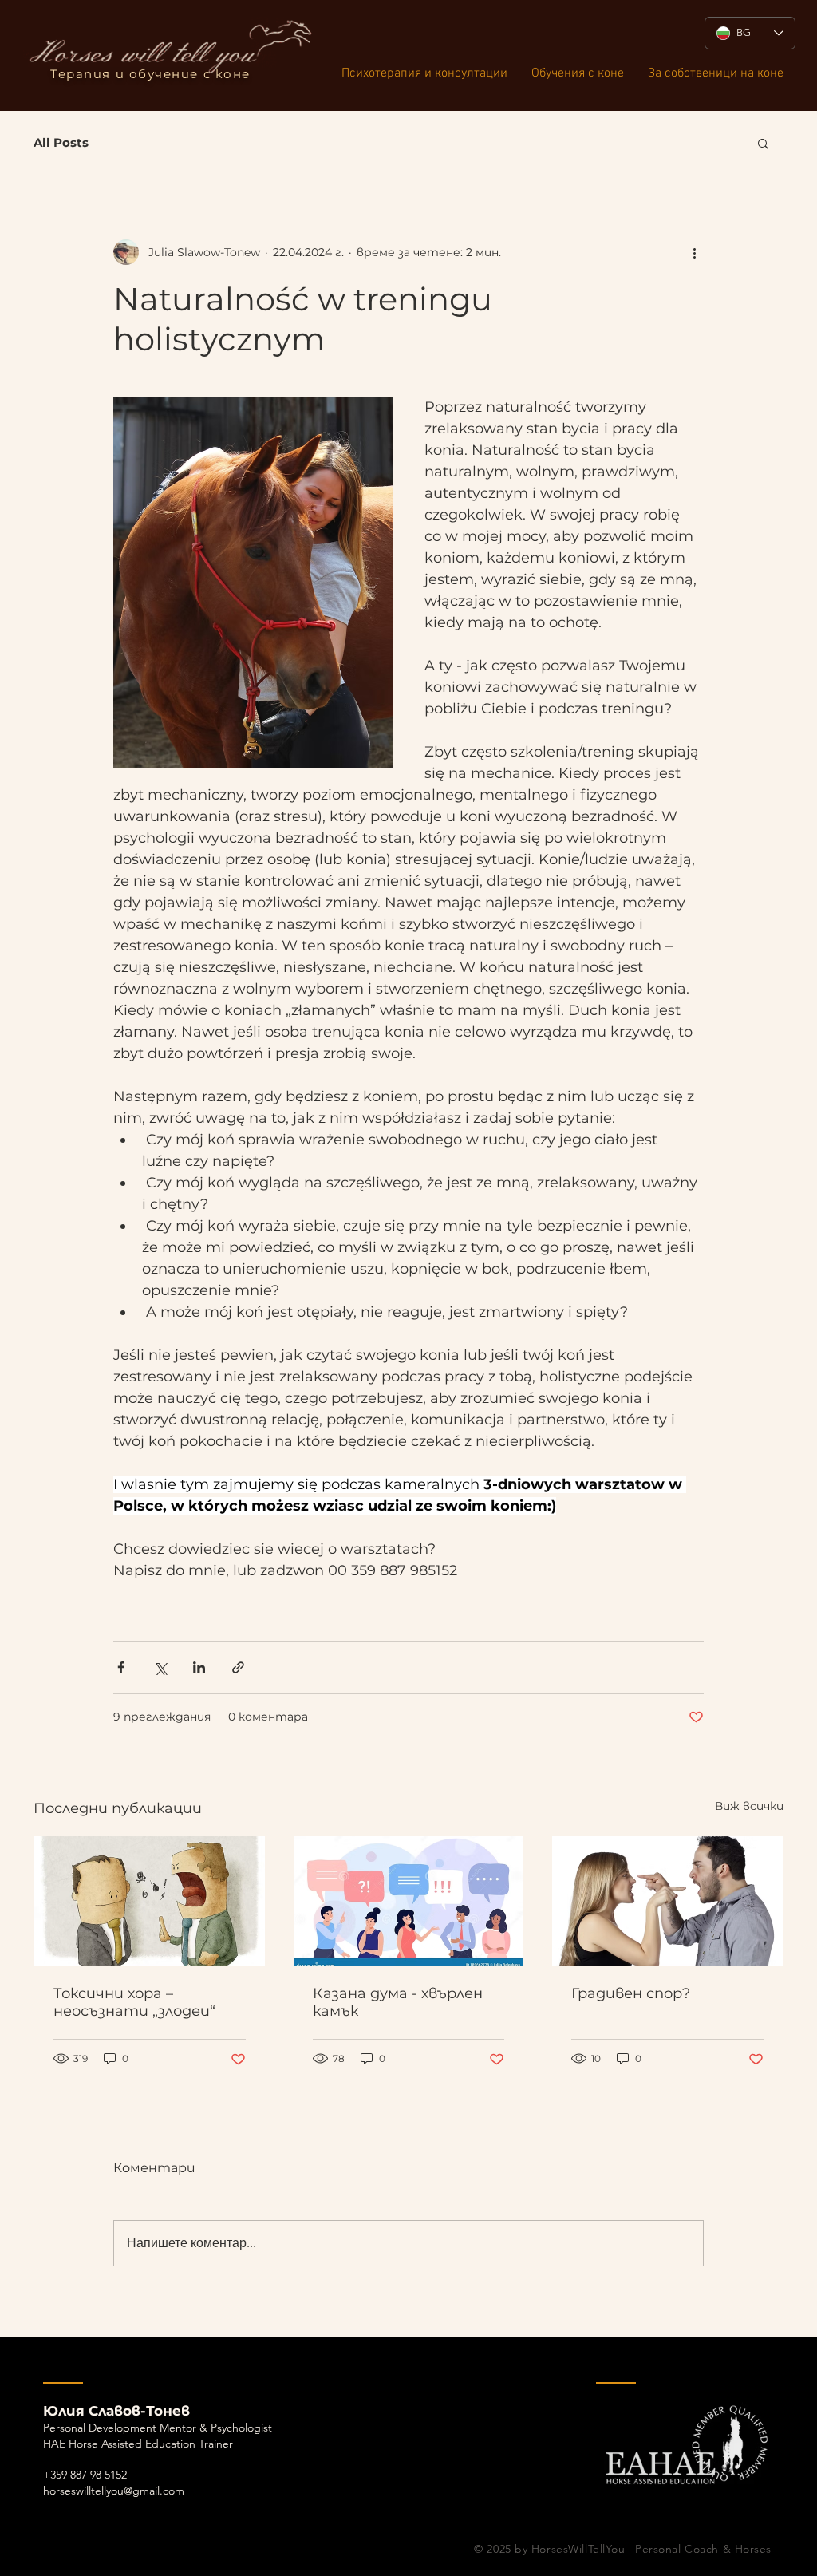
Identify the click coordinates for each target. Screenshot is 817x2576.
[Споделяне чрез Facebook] (121, 1667)
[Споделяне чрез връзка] (238, 1667)
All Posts (61, 143)
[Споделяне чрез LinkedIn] (199, 1667)
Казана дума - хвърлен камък (398, 2002)
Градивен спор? (631, 1993)
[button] (763, 143)
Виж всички (749, 1806)
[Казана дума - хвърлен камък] (409, 1901)
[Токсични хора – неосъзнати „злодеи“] (150, 1901)
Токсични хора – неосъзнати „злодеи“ (134, 2002)
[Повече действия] (694, 252)
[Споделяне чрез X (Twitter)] (160, 1667)
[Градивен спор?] (667, 1901)
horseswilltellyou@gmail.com (114, 2491)
